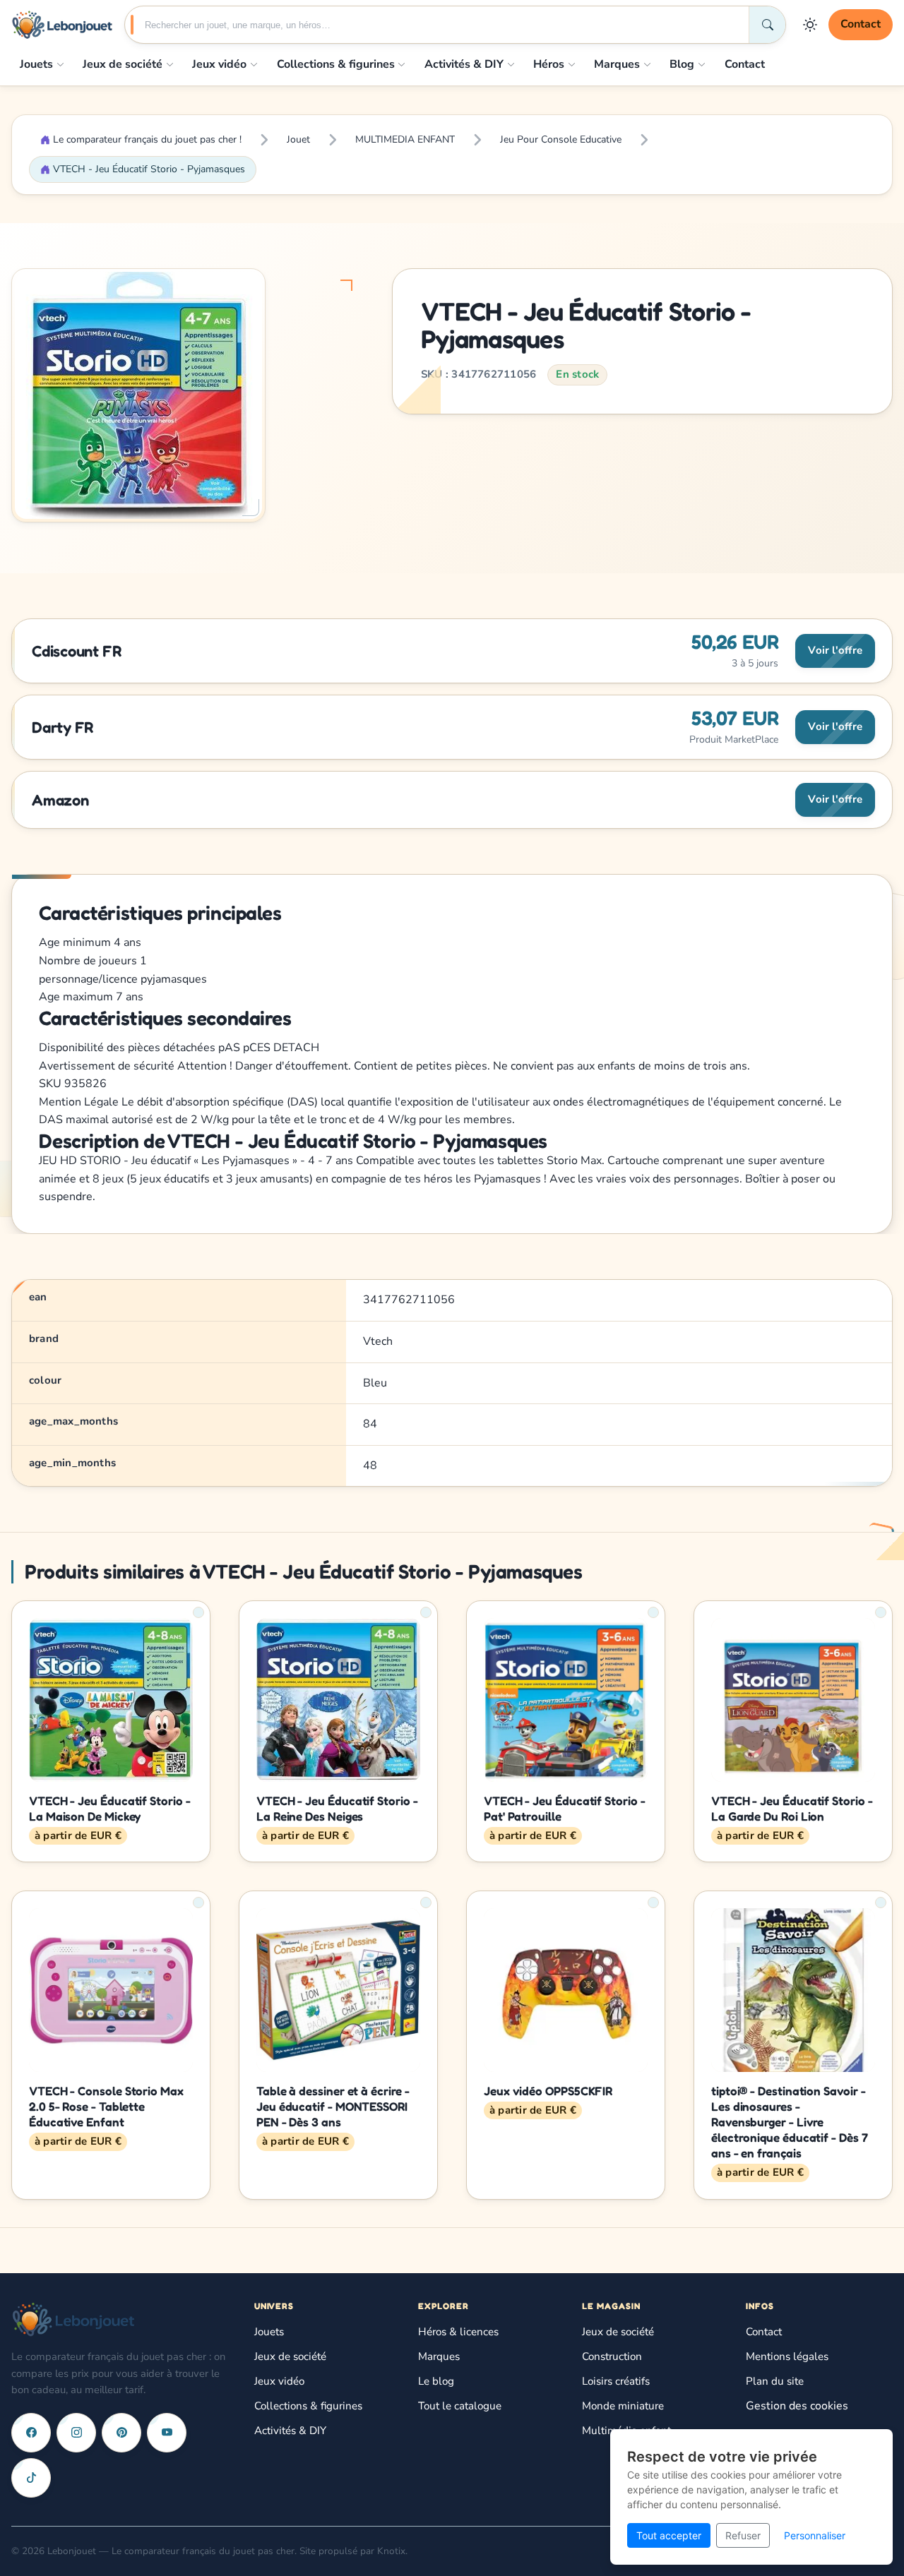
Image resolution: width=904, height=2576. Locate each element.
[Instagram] (76, 2433)
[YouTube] (167, 2433)
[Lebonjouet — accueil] (62, 25)
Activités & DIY (464, 64)
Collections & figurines (336, 64)
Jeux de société (123, 64)
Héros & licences (458, 2332)
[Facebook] (31, 2433)
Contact (861, 24)
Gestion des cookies (797, 2406)
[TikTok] (31, 2478)
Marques (617, 64)
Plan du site (775, 2381)
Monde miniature (623, 2406)
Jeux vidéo (219, 64)
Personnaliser (815, 2535)
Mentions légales (787, 2356)
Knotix (391, 2551)
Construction (612, 2356)
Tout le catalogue (460, 2406)
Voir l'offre (835, 650)
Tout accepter (669, 2535)
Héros (549, 64)
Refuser (743, 2535)
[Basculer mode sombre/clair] (810, 25)
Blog (682, 64)
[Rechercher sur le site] (767, 25)
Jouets (36, 64)
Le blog (436, 2381)
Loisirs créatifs (616, 2381)
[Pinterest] (121, 2433)
